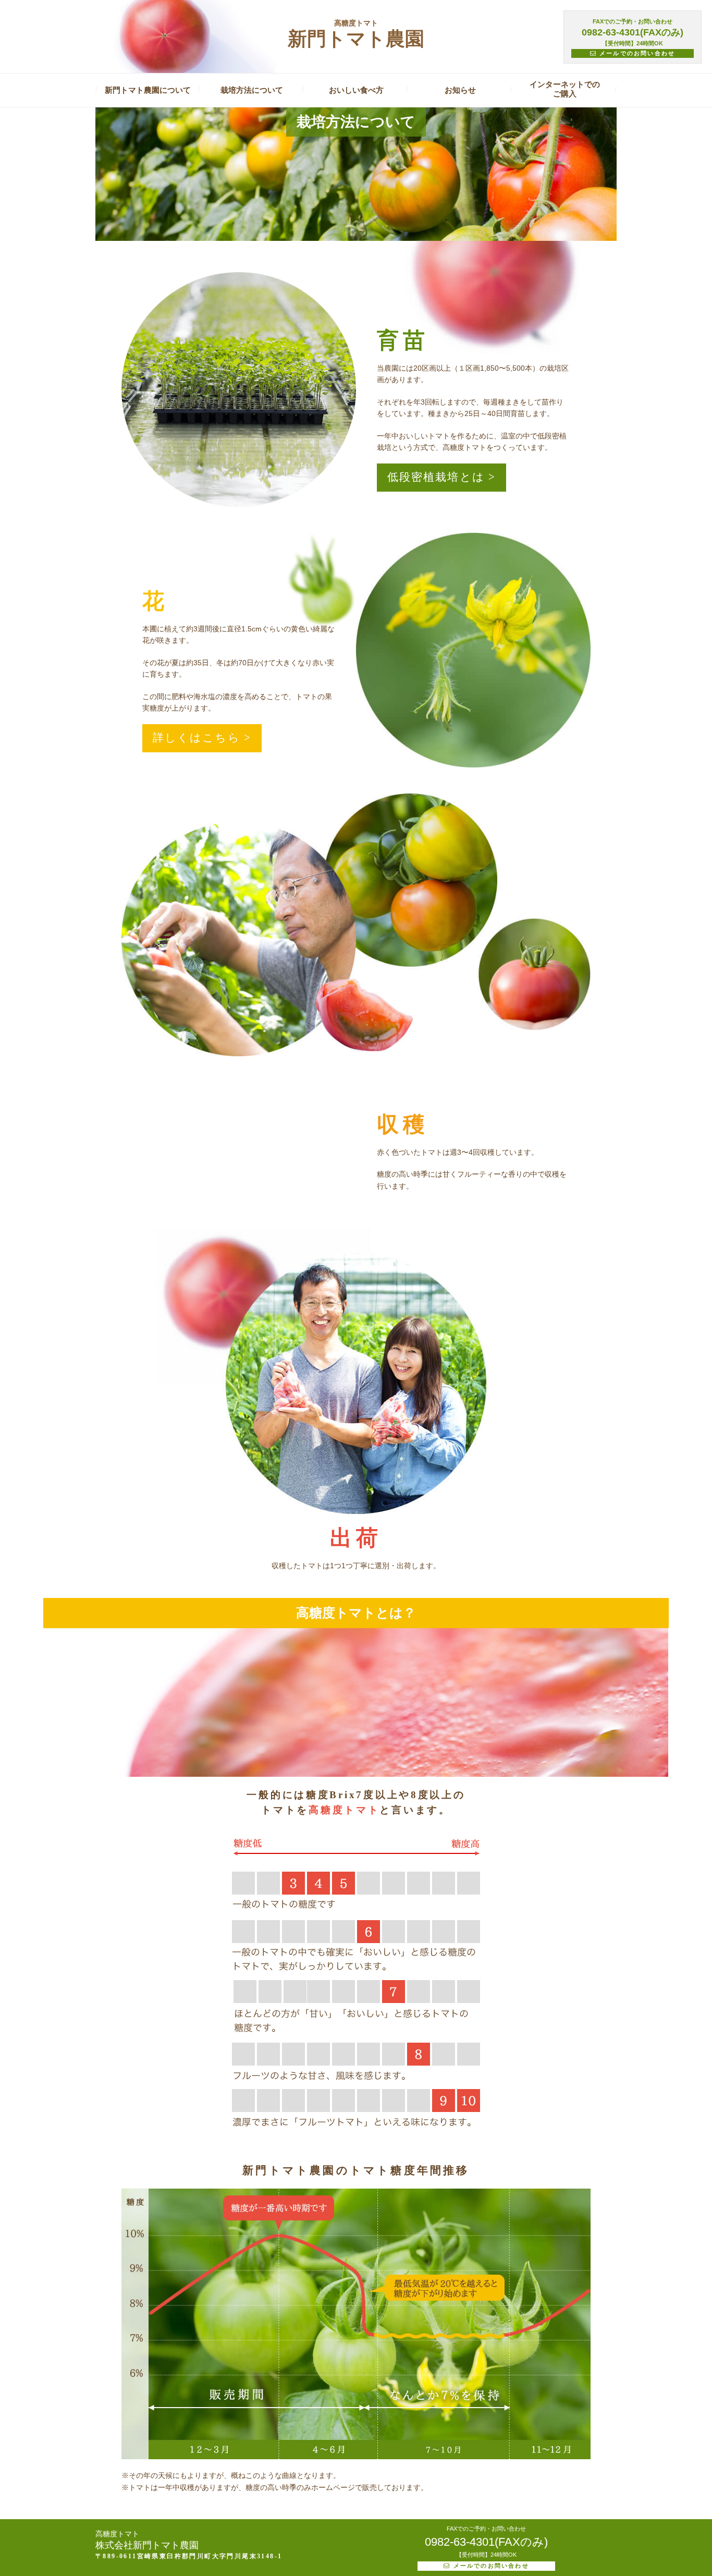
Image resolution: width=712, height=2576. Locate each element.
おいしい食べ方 (356, 90)
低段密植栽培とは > (441, 477)
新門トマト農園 (356, 33)
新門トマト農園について (148, 90)
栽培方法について (252, 90)
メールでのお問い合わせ (636, 53)
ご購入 (565, 89)
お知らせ (460, 90)
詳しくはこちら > (202, 738)
